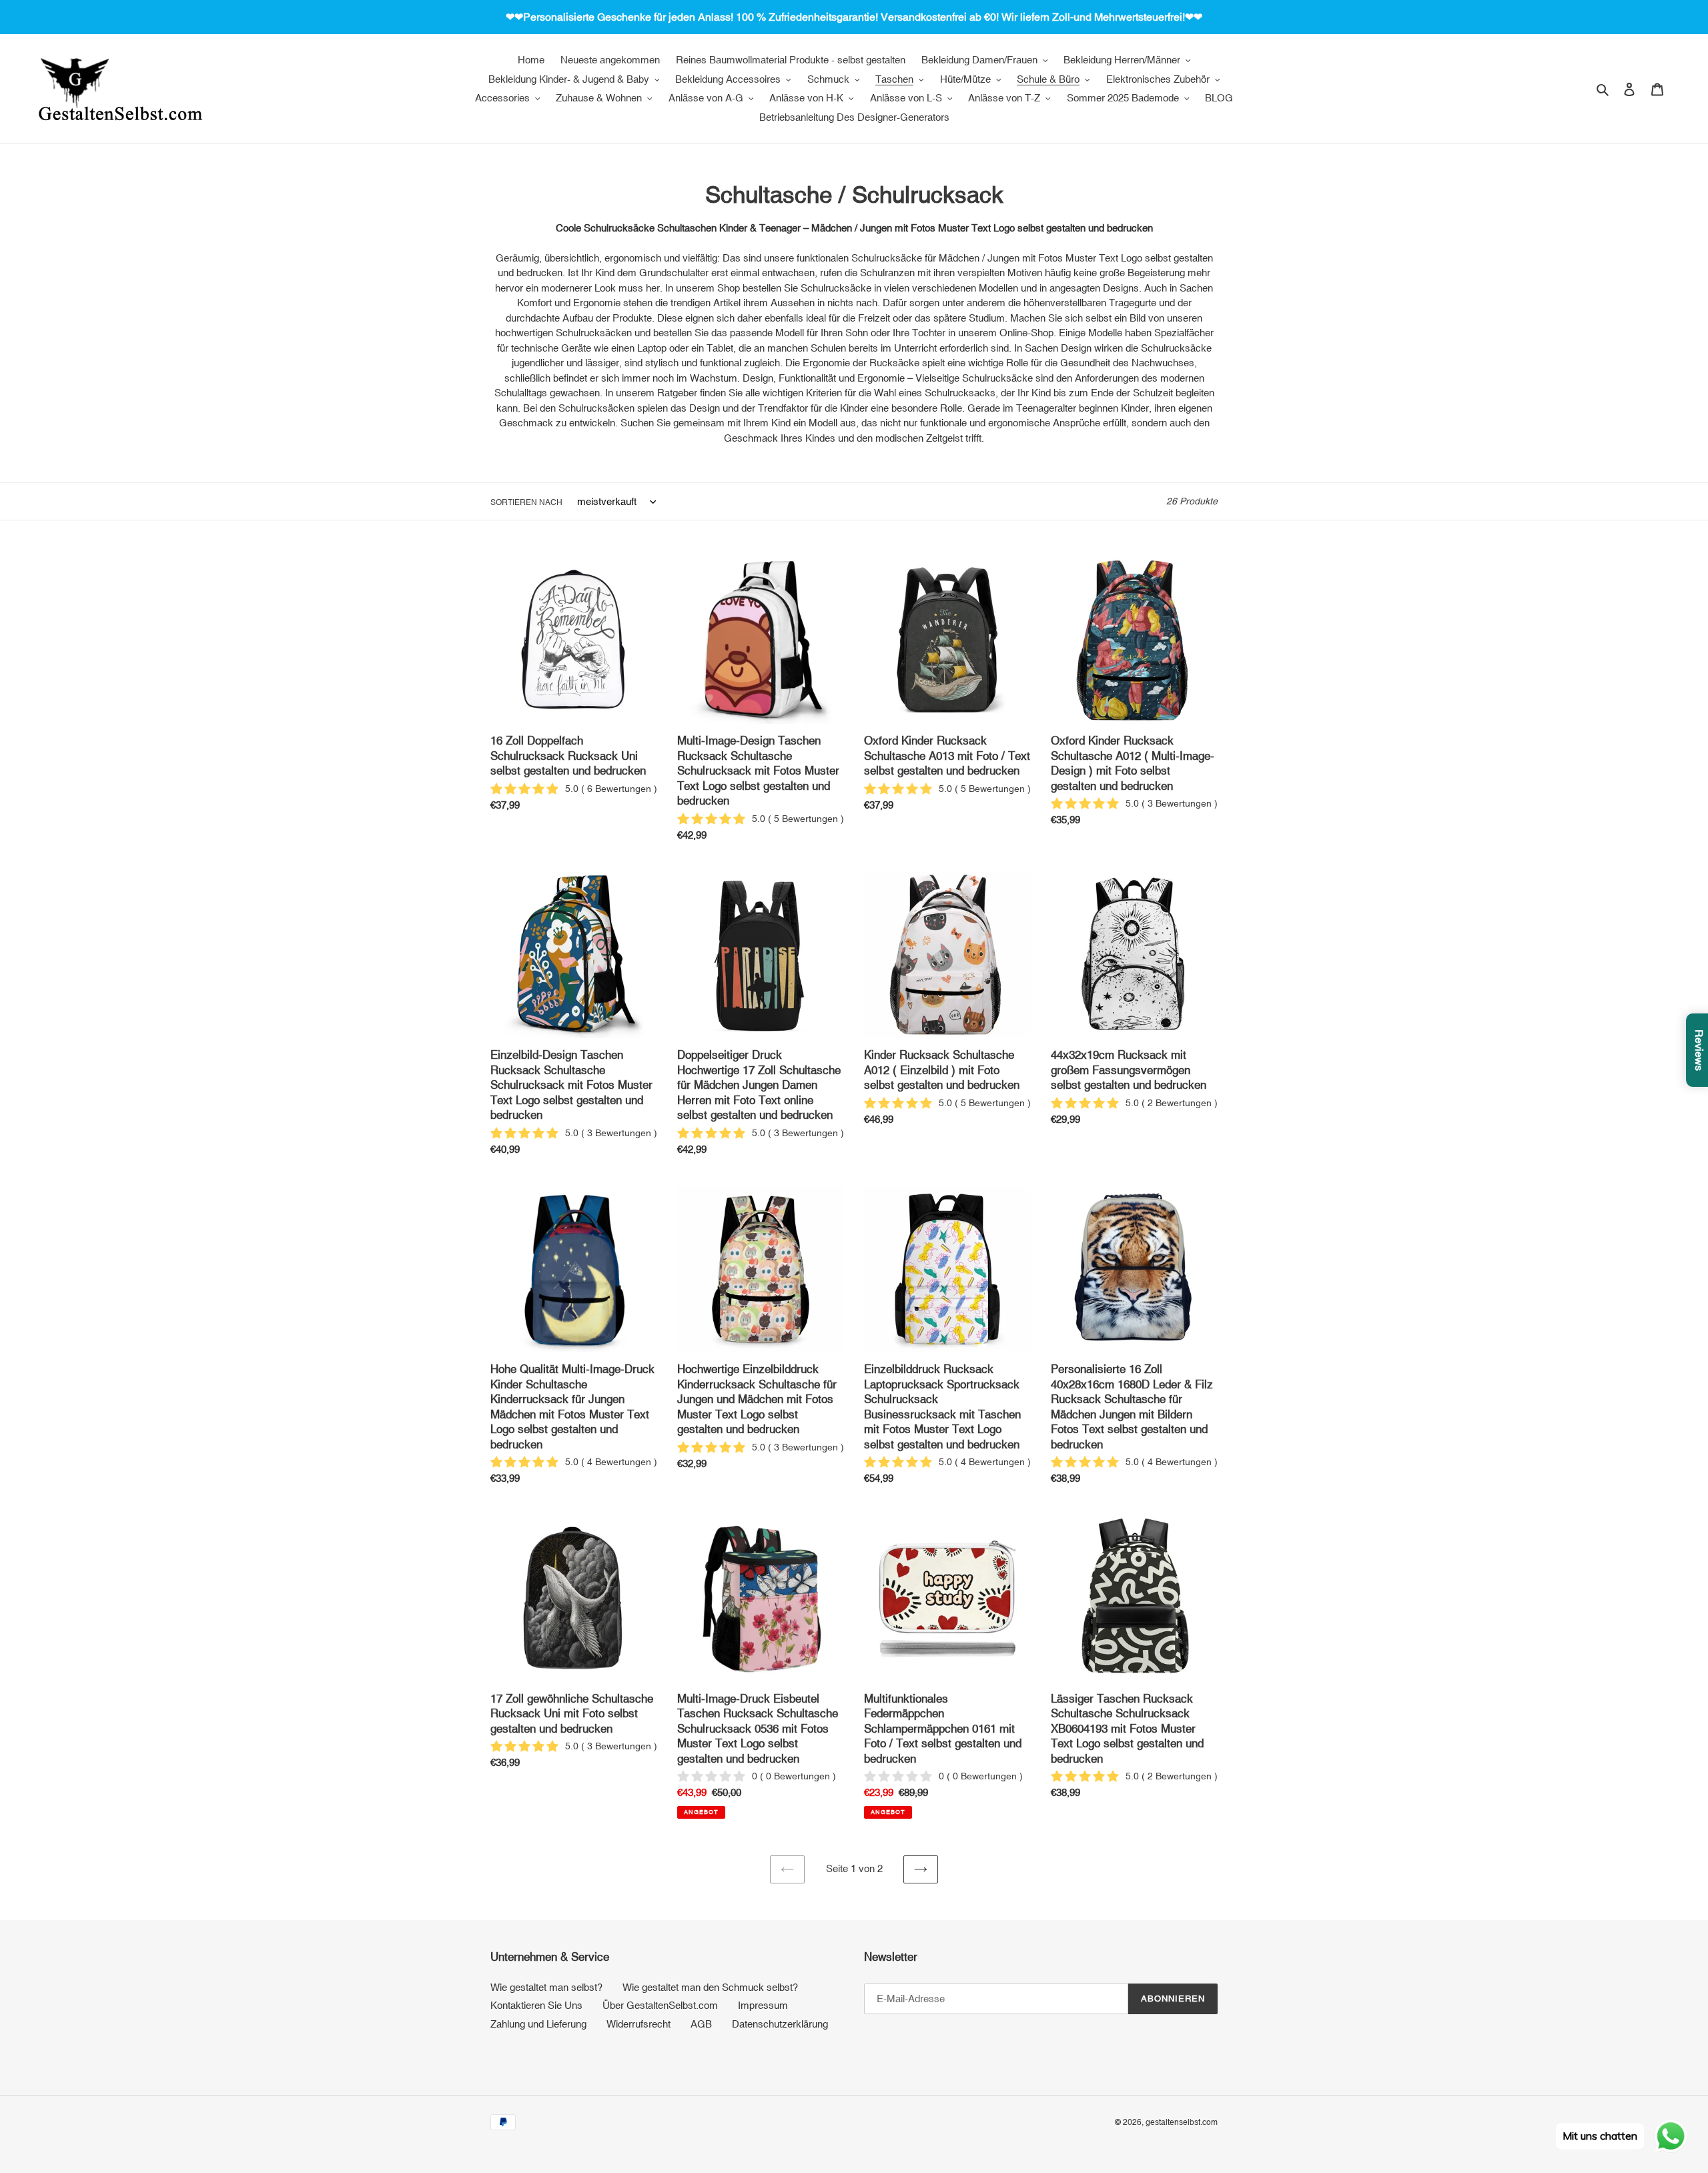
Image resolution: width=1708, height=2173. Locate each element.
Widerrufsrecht (638, 2024)
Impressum (763, 2005)
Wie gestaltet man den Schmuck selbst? (710, 1987)
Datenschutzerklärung (780, 2024)
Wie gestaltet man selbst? (546, 1987)
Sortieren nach (526, 502)
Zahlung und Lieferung (538, 2024)
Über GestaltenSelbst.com (660, 2005)
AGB (701, 2024)
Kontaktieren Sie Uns (536, 2005)
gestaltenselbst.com (1182, 2122)
